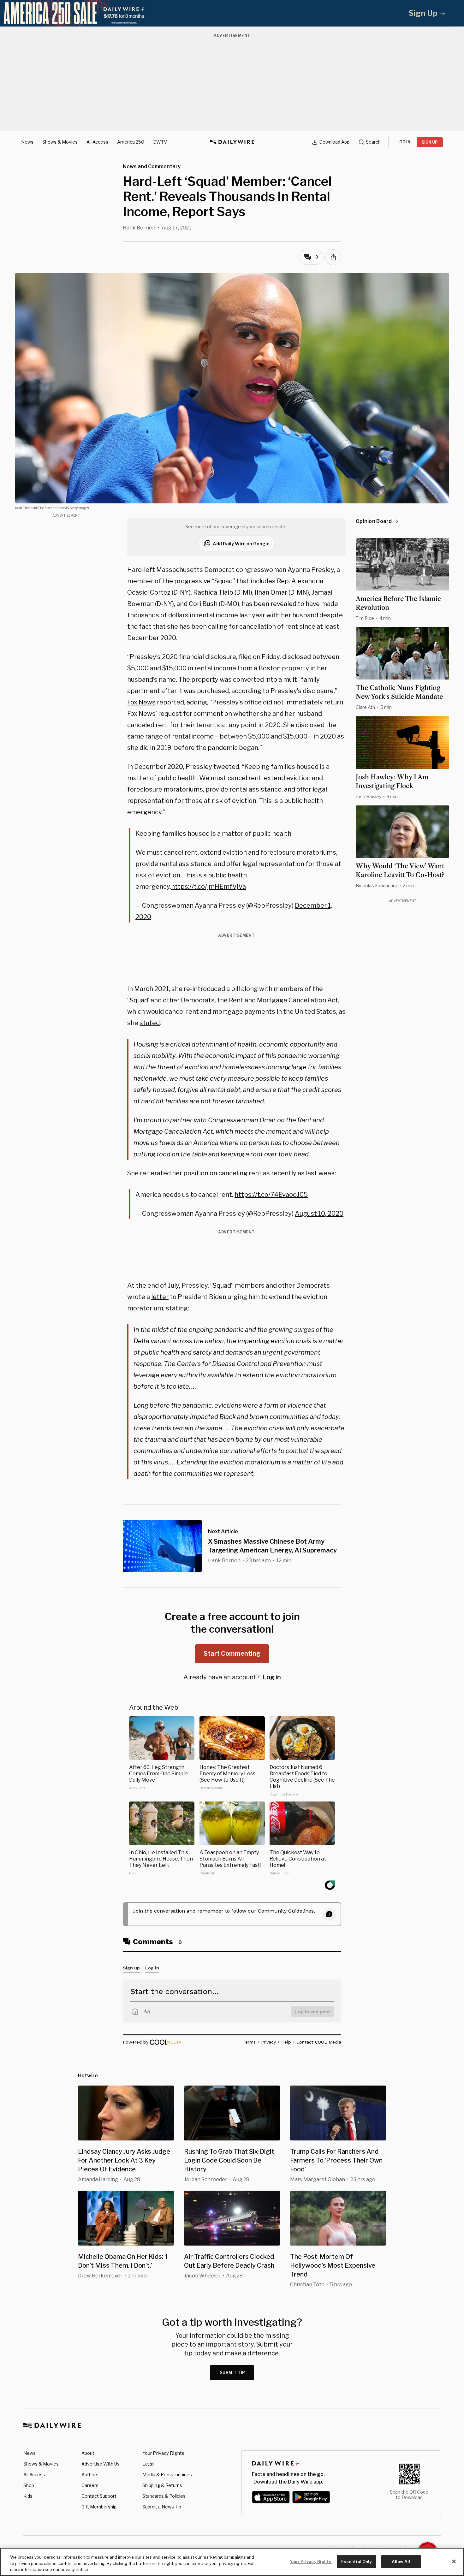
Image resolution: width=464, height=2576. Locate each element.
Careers (90, 2485)
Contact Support (99, 2496)
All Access (97, 142)
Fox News (141, 702)
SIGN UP (430, 142)
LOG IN (404, 142)
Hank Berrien (139, 228)
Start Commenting (232, 1653)
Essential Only (357, 2561)
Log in (272, 1677)
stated (150, 1023)
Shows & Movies (60, 142)
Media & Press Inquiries (167, 2475)
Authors (90, 2475)
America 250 (131, 142)
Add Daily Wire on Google (241, 544)
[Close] (454, 2561)
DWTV (160, 142)
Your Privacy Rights (163, 2453)
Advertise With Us (101, 2464)
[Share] (333, 257)
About (88, 2453)
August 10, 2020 (319, 1214)
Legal (148, 2464)
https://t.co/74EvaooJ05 (271, 1195)
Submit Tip (233, 2373)
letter (160, 1297)
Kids (28, 2496)
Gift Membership (99, 2507)
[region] (232, 2562)
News (27, 142)
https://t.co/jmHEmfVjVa (208, 887)
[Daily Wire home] (232, 142)
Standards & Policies (164, 2496)
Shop (29, 2485)
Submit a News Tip (162, 2507)
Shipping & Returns (162, 2485)
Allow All (401, 2561)
